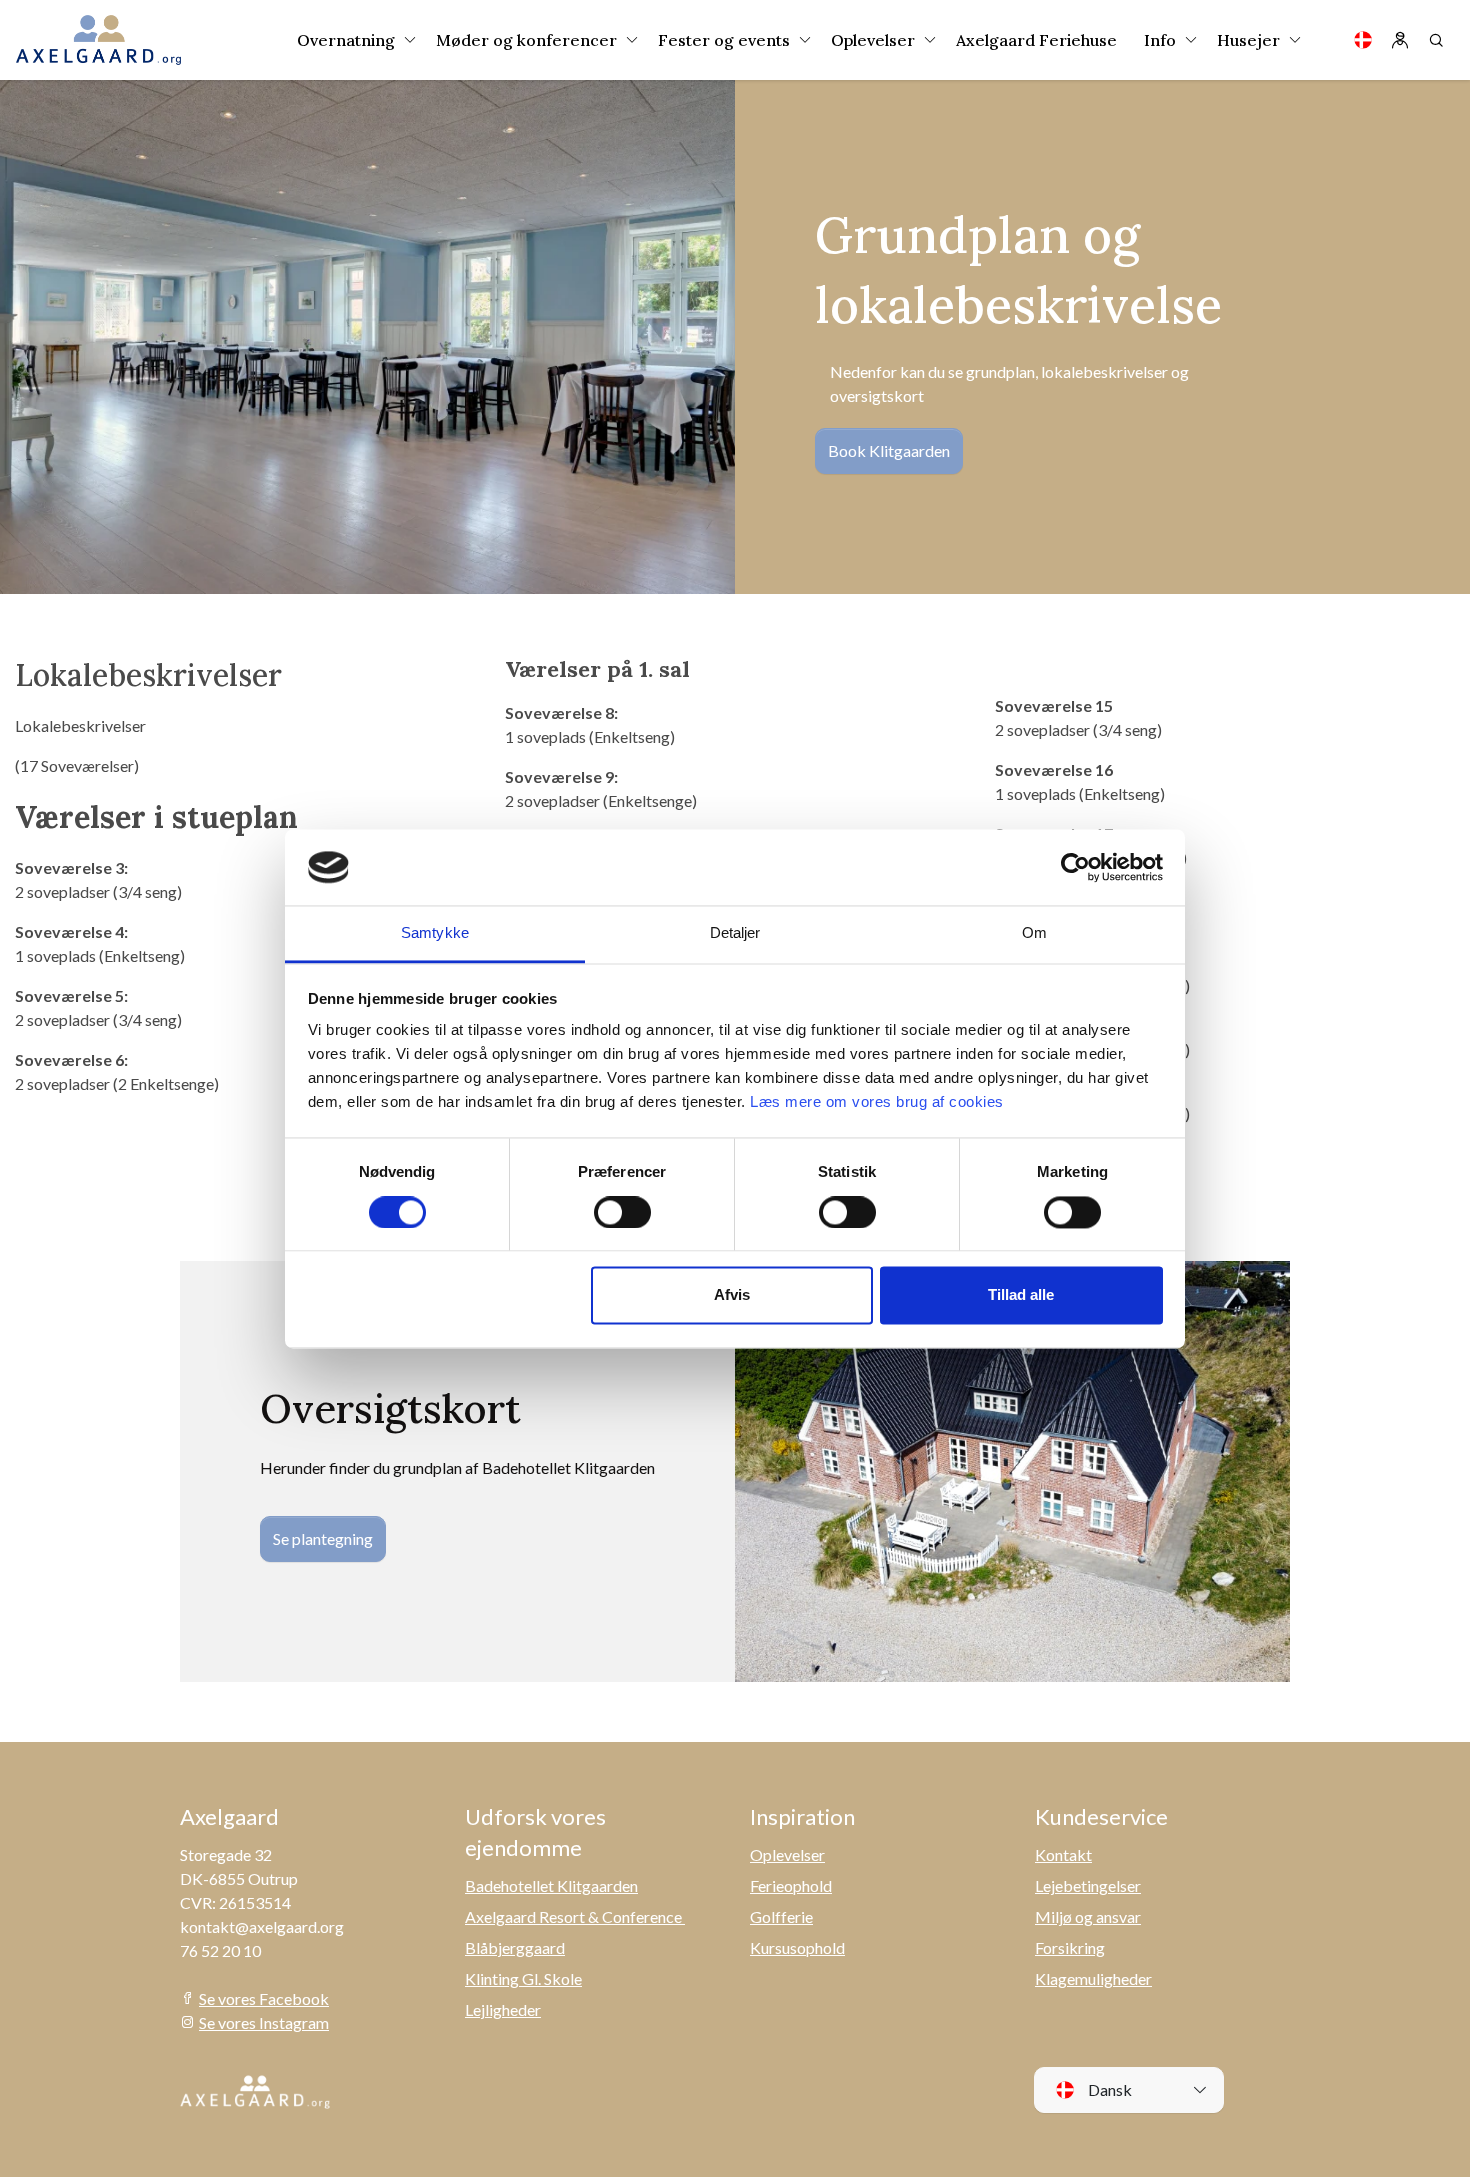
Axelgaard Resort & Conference (575, 1916)
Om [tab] (1034, 933)
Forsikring (1070, 1947)
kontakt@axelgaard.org (262, 1926)
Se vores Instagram (264, 2022)
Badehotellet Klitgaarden (551, 1885)
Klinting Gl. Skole (523, 1978)
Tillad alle (1021, 1295)
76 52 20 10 (220, 1950)
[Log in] (1400, 40)
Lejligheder (503, 2009)
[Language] (1363, 40)
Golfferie (781, 1916)
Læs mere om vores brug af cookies (877, 1102)
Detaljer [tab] (735, 933)
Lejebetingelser (1088, 1885)
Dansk (1108, 2089)
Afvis (732, 1295)
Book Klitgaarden (889, 450)
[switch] (622, 1212)
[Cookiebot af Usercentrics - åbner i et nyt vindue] (1075, 867)
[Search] (1436, 40)
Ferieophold (791, 1885)
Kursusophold (797, 1947)
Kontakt (1063, 1854)
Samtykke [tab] (435, 933)
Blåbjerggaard (515, 1947)
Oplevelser (787, 1854)
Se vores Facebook (264, 1998)
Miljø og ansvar (1088, 1916)
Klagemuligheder (1093, 1978)
